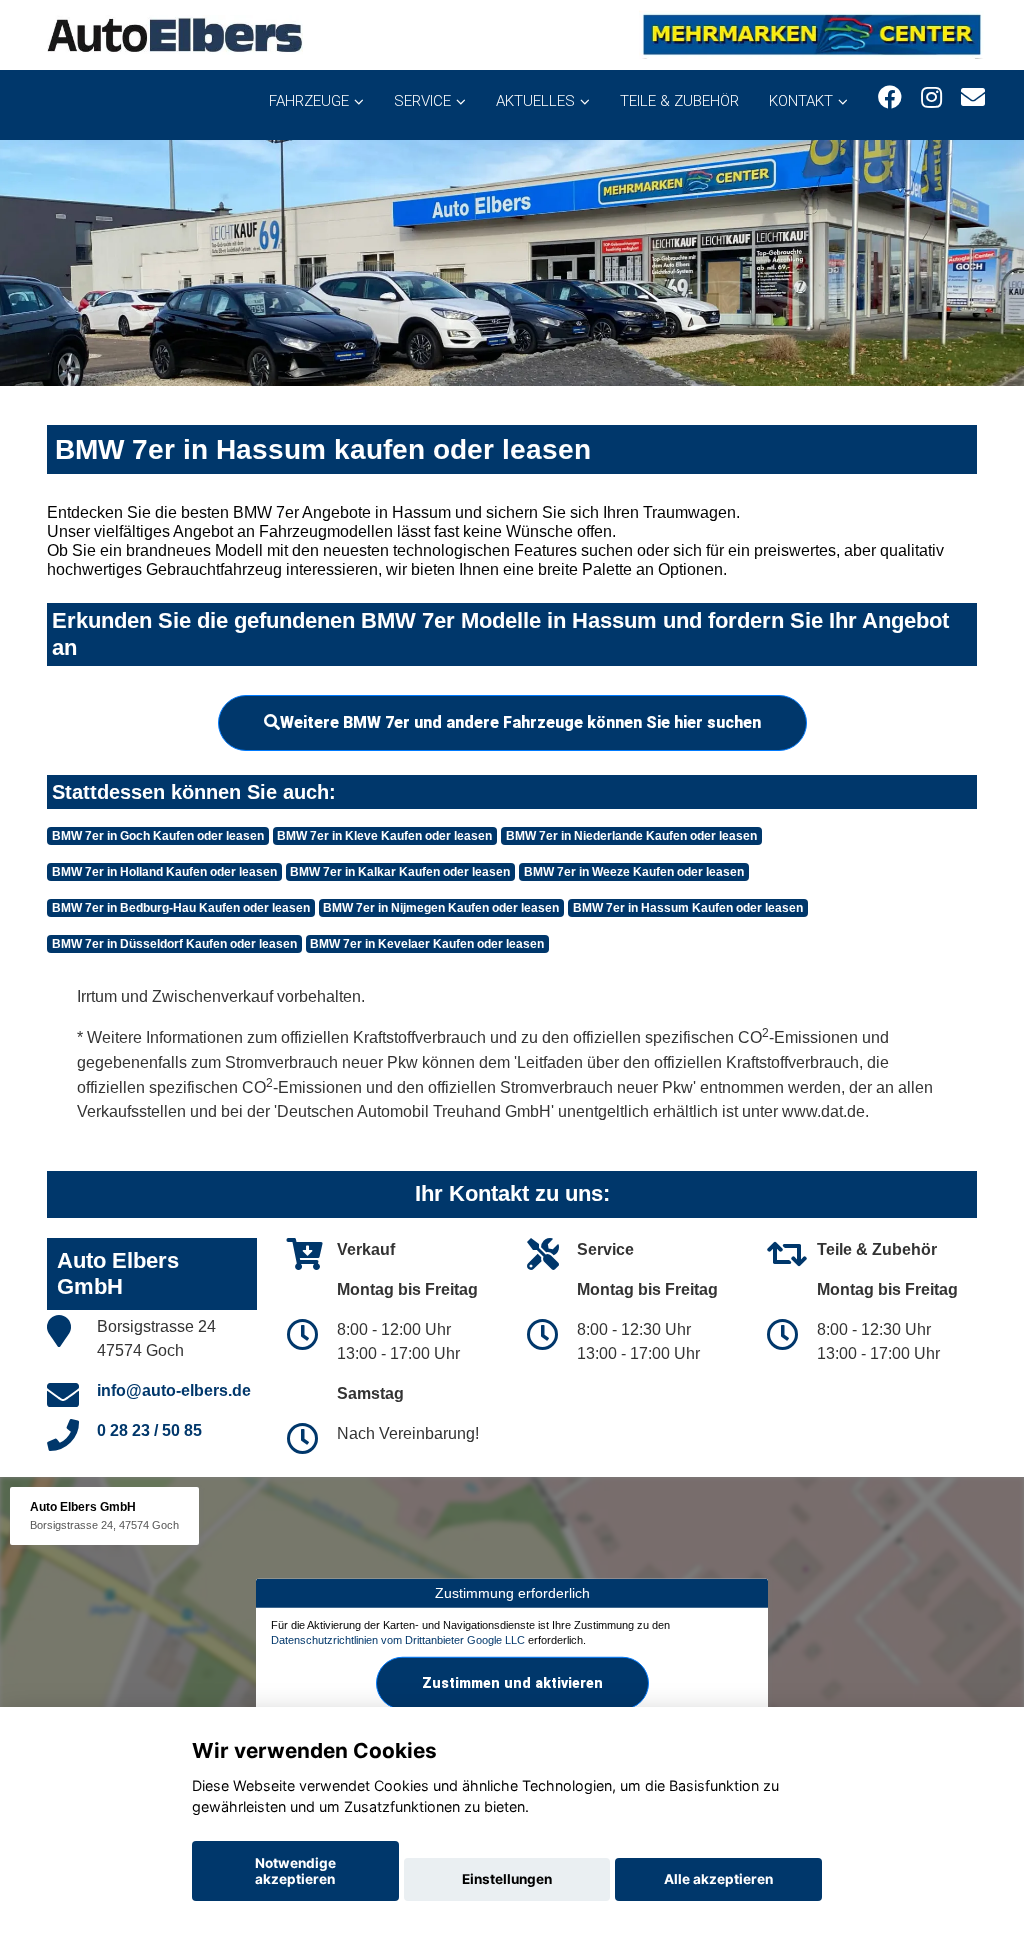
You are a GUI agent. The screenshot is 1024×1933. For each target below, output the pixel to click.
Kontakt (801, 101)
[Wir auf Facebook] (890, 97)
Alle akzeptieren (718, 1879)
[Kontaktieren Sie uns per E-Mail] (973, 97)
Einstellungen (507, 1879)
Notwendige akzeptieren (295, 1871)
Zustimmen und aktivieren (512, 1683)
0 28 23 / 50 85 (149, 1430)
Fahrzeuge (309, 101)
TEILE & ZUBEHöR (679, 101)
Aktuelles (535, 101)
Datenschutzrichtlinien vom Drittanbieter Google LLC (398, 1640)
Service (422, 101)
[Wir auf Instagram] (931, 97)
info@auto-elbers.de (174, 1390)
